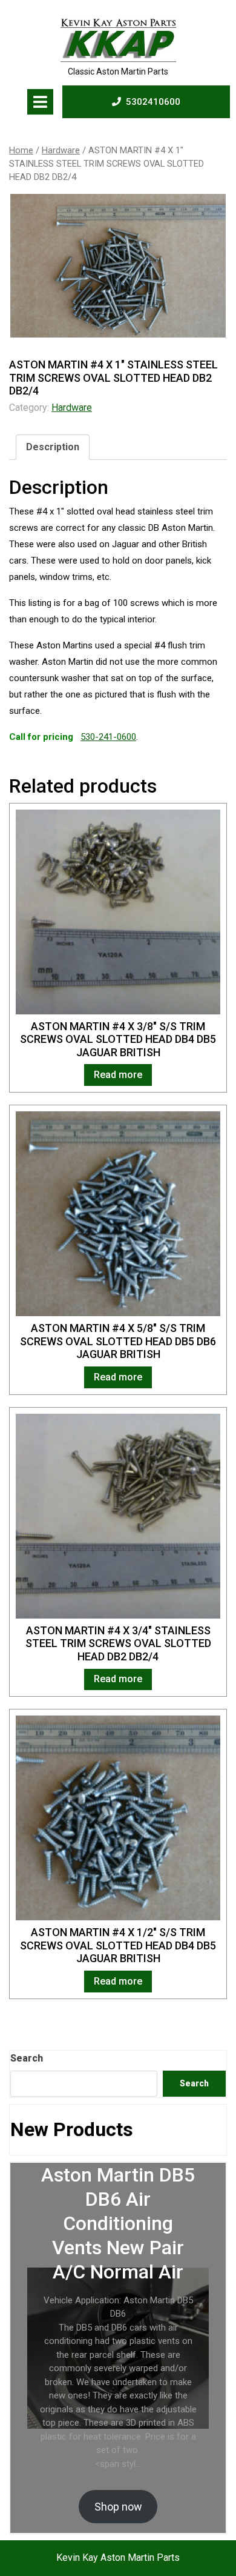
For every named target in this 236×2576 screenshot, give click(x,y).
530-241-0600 (108, 737)
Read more (118, 1075)
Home (21, 150)
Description (53, 447)
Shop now (118, 2507)
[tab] (40, 102)
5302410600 (153, 102)
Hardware (61, 150)
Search (27, 2058)
